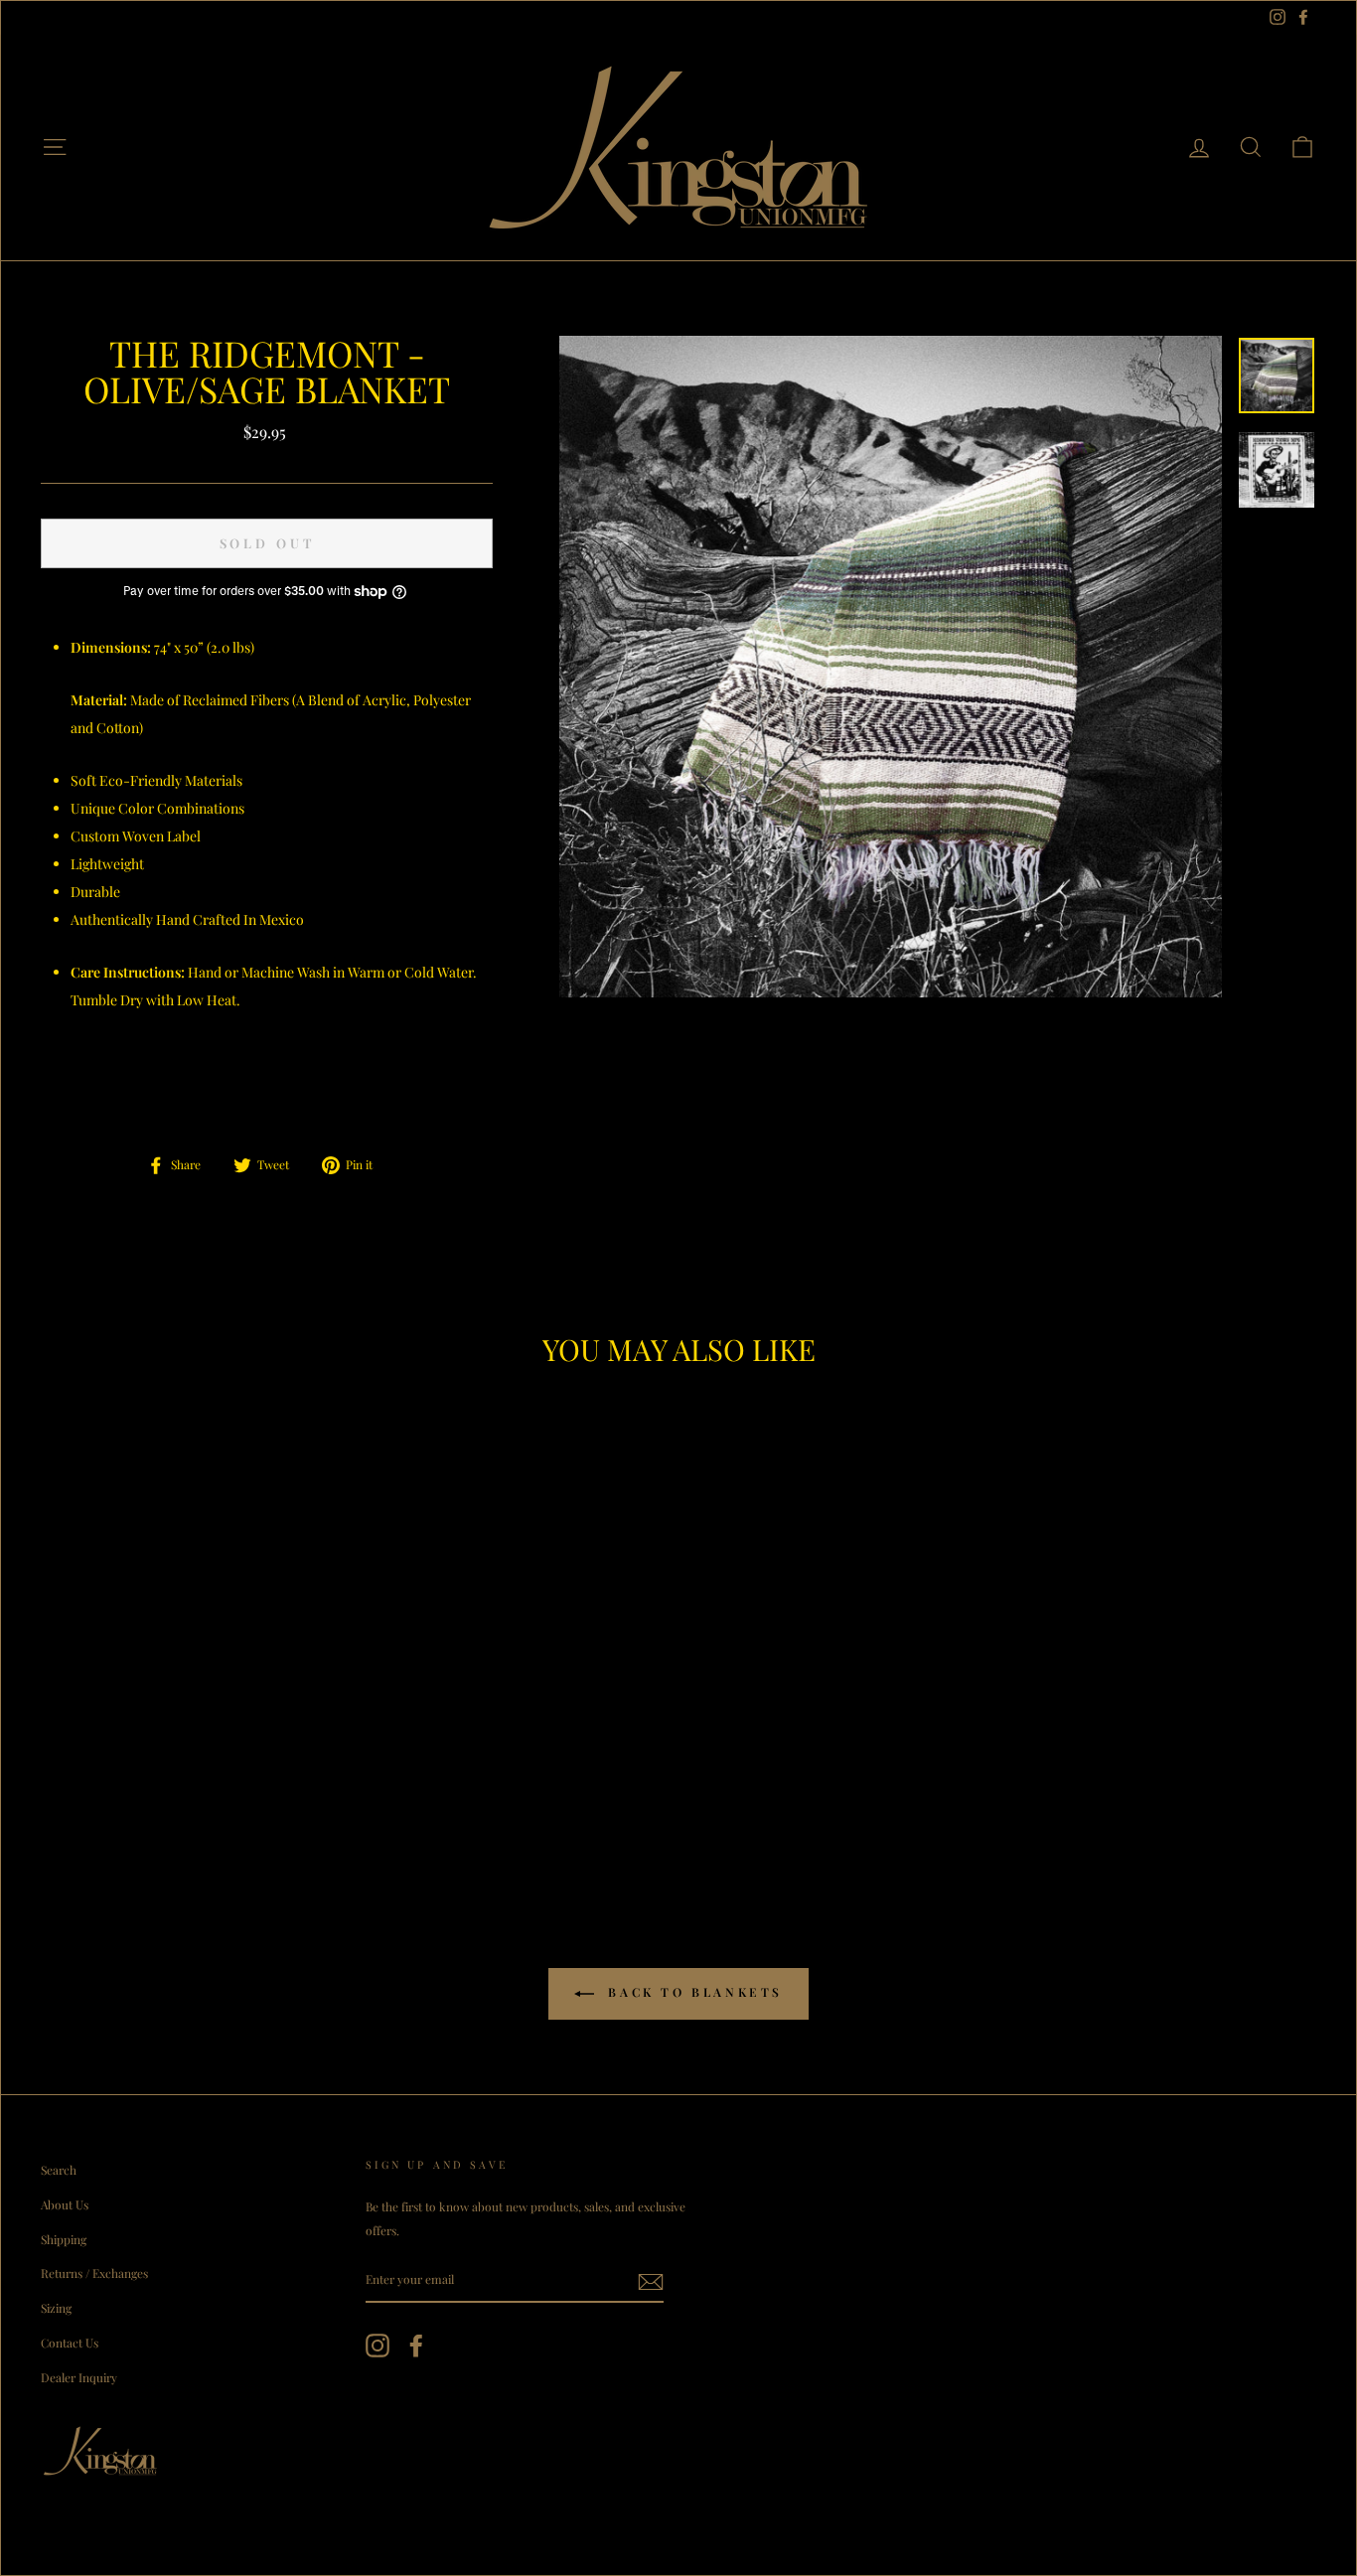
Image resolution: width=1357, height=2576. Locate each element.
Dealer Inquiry (79, 2377)
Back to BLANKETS (692, 1992)
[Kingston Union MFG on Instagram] (377, 2345)
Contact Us (70, 2343)
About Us (65, 2204)
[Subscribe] (651, 2281)
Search (59, 2170)
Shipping (64, 2239)
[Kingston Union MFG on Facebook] (416, 2345)
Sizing (56, 2308)
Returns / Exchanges (94, 2273)
